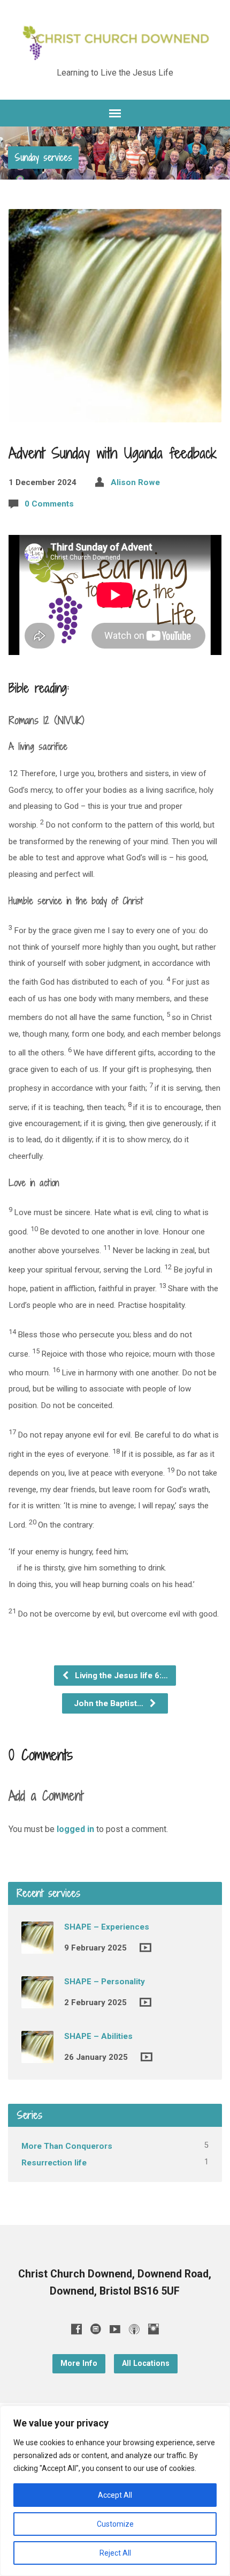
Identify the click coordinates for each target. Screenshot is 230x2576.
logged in (75, 1829)
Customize (115, 2524)
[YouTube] (115, 2329)
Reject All (115, 2553)
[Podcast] (134, 2329)
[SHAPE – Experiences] (37, 1946)
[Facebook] (76, 2329)
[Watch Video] (145, 1948)
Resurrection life (54, 2163)
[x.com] (96, 2329)
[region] (115, 2491)
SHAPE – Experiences (107, 1927)
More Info (79, 2363)
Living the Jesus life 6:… (120, 1676)
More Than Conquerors (67, 2146)
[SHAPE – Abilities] (37, 2056)
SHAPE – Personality (105, 1982)
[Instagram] (154, 2329)
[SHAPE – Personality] (37, 2001)
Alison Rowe (135, 482)
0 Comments (49, 504)
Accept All (115, 2495)
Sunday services (43, 157)
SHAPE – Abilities (98, 2036)
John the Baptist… (110, 1703)
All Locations (146, 2363)
